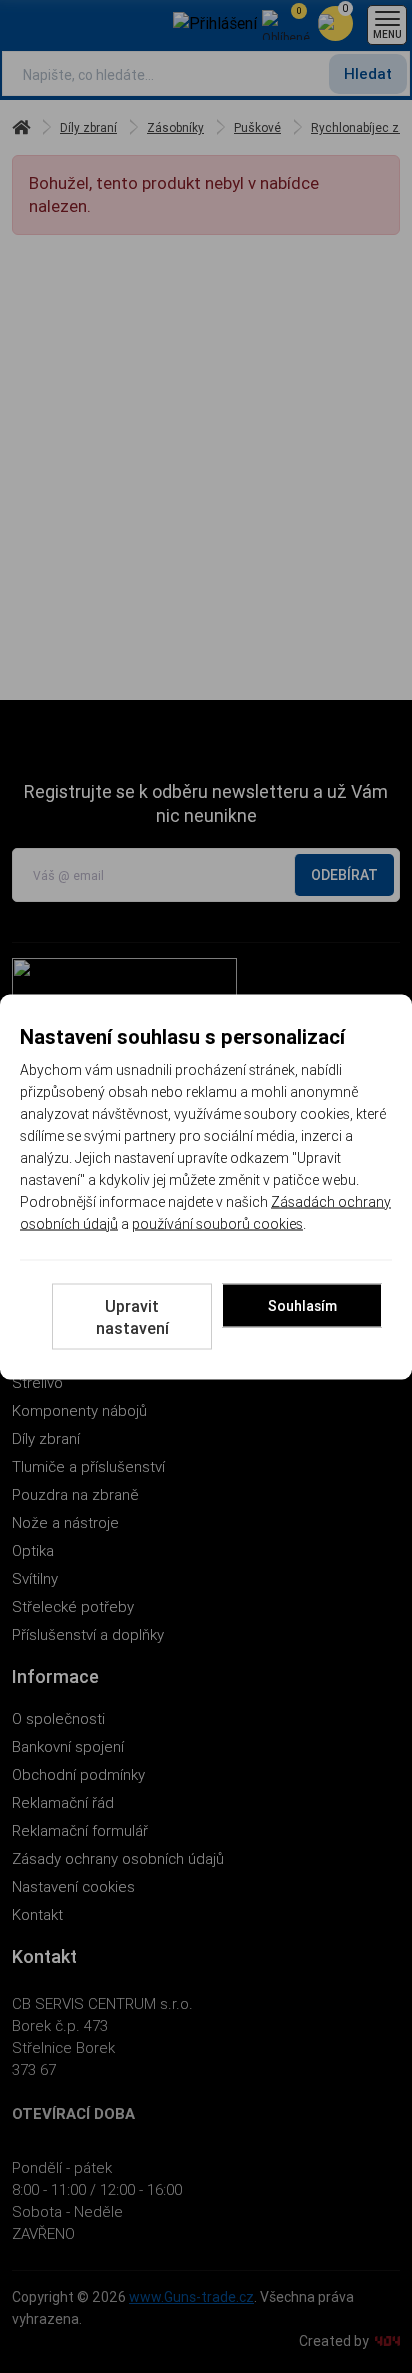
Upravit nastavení (132, 1316)
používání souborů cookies (217, 1223)
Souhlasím (302, 1305)
